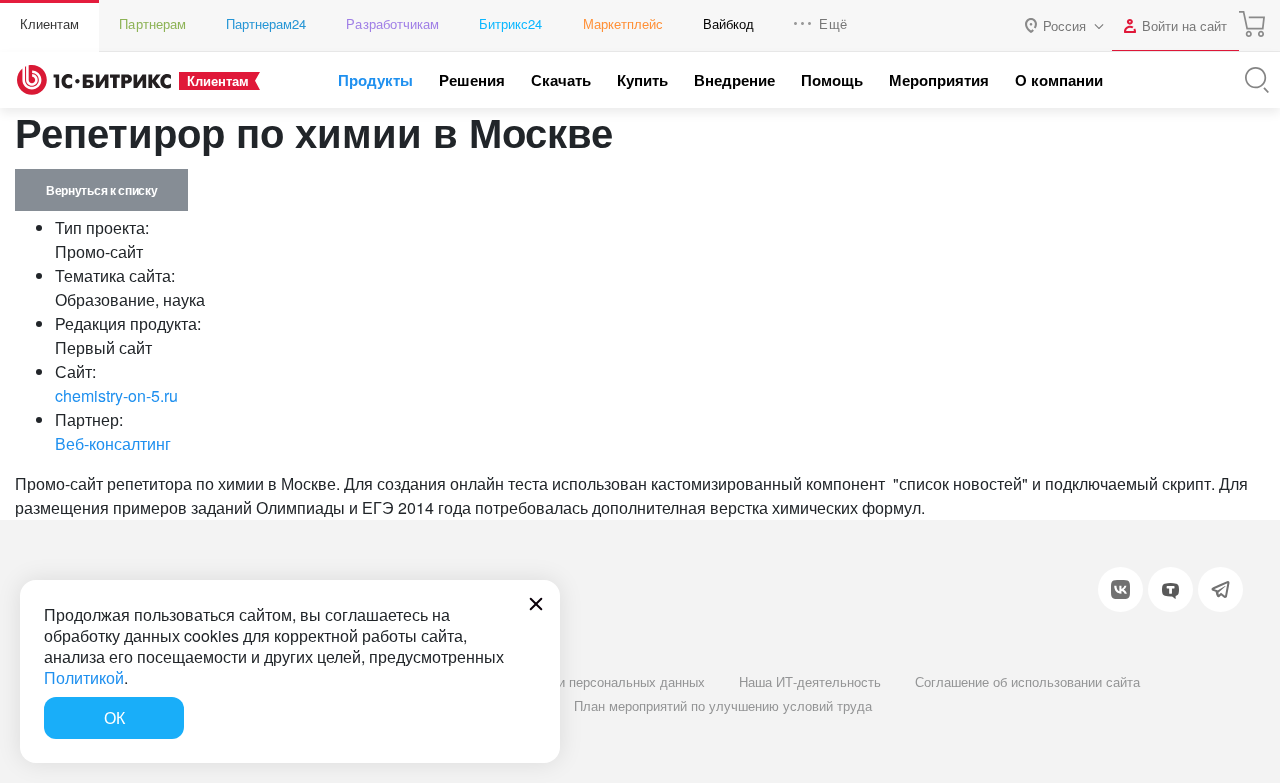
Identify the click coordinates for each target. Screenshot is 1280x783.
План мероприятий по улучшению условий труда (723, 705)
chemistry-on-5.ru (116, 395)
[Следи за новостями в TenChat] (1170, 589)
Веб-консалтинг (113, 443)
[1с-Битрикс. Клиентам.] (94, 80)
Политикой (84, 677)
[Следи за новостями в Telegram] (1220, 589)
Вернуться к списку (101, 190)
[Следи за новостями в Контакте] (1120, 589)
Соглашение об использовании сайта (1027, 681)
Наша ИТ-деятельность (810, 681)
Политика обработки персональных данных (574, 681)
